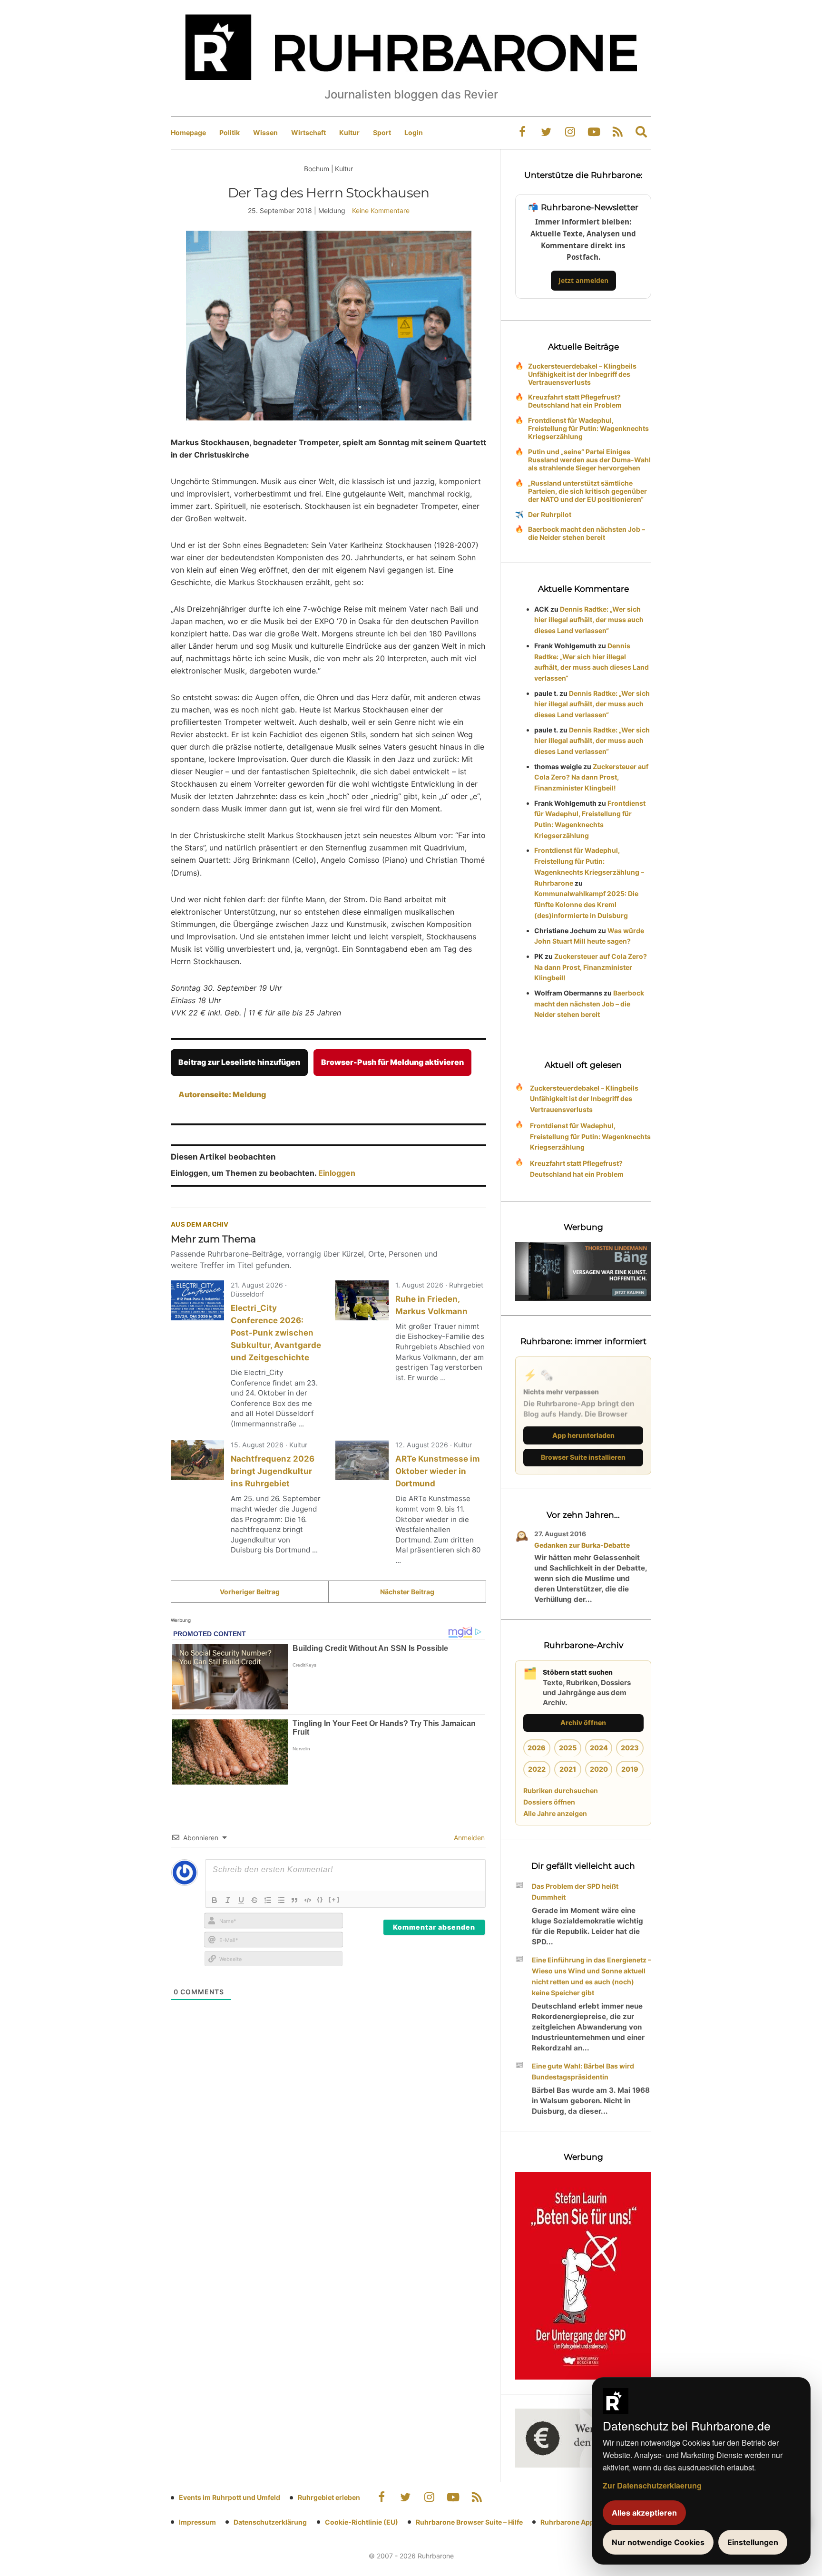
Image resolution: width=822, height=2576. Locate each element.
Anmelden (468, 1838)
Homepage (188, 132)
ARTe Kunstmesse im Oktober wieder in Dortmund (437, 1471)
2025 (568, 1748)
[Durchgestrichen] (254, 1900)
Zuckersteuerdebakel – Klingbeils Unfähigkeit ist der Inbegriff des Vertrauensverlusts (582, 374)
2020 (599, 1769)
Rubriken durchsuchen (561, 1791)
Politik (230, 132)
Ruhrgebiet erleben (329, 2497)
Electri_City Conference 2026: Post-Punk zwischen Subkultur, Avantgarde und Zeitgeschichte (276, 1333)
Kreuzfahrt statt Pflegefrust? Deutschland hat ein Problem (575, 401)
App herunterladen (583, 1435)
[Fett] (215, 1900)
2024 (599, 1748)
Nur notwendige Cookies (658, 2542)
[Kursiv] (228, 1900)
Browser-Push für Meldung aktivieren (392, 1062)
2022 (537, 1769)
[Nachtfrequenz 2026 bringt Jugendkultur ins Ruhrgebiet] (197, 1460)
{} (320, 1899)
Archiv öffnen (583, 1722)
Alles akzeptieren (644, 2513)
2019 (630, 1769)
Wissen (265, 132)
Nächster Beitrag (407, 1592)
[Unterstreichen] (241, 1900)
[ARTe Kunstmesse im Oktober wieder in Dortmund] (362, 1460)
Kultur (349, 132)
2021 (568, 1769)
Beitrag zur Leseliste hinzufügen (239, 1062)
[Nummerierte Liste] (268, 1900)
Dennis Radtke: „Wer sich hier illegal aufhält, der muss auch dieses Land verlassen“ (589, 620)
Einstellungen (753, 2542)
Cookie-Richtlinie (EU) (362, 2522)
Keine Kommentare (381, 210)
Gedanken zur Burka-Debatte (582, 1545)
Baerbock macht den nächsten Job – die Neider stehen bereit (587, 533)
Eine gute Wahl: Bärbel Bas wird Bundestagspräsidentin (583, 2071)
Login (414, 132)
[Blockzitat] (294, 1900)
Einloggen (337, 1173)
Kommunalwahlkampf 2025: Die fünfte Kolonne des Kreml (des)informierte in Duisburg (586, 904)
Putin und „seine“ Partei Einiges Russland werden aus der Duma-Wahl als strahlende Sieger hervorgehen (589, 460)
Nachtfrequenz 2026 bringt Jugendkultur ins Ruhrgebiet (273, 1471)
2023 (630, 1748)
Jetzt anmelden (583, 280)
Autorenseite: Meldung (222, 1094)
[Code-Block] (308, 1900)
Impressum (197, 2522)
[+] (334, 1899)
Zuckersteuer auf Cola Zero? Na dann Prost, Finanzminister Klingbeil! (591, 777)
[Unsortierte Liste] (281, 1900)
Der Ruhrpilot (550, 514)
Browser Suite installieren (583, 1457)
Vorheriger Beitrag (250, 1592)
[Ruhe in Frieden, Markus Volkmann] (362, 1300)
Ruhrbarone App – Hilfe (578, 2522)
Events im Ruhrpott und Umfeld (230, 2497)
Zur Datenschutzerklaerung (652, 2485)
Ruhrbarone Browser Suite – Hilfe (469, 2522)
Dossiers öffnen (549, 1802)
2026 (537, 1748)
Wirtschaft (308, 132)
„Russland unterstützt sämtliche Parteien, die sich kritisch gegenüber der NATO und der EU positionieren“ (587, 491)
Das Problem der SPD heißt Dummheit (575, 1892)
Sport (382, 132)
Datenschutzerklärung (270, 2522)
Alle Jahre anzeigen (555, 1813)
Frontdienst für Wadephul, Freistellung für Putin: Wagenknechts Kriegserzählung (588, 428)
